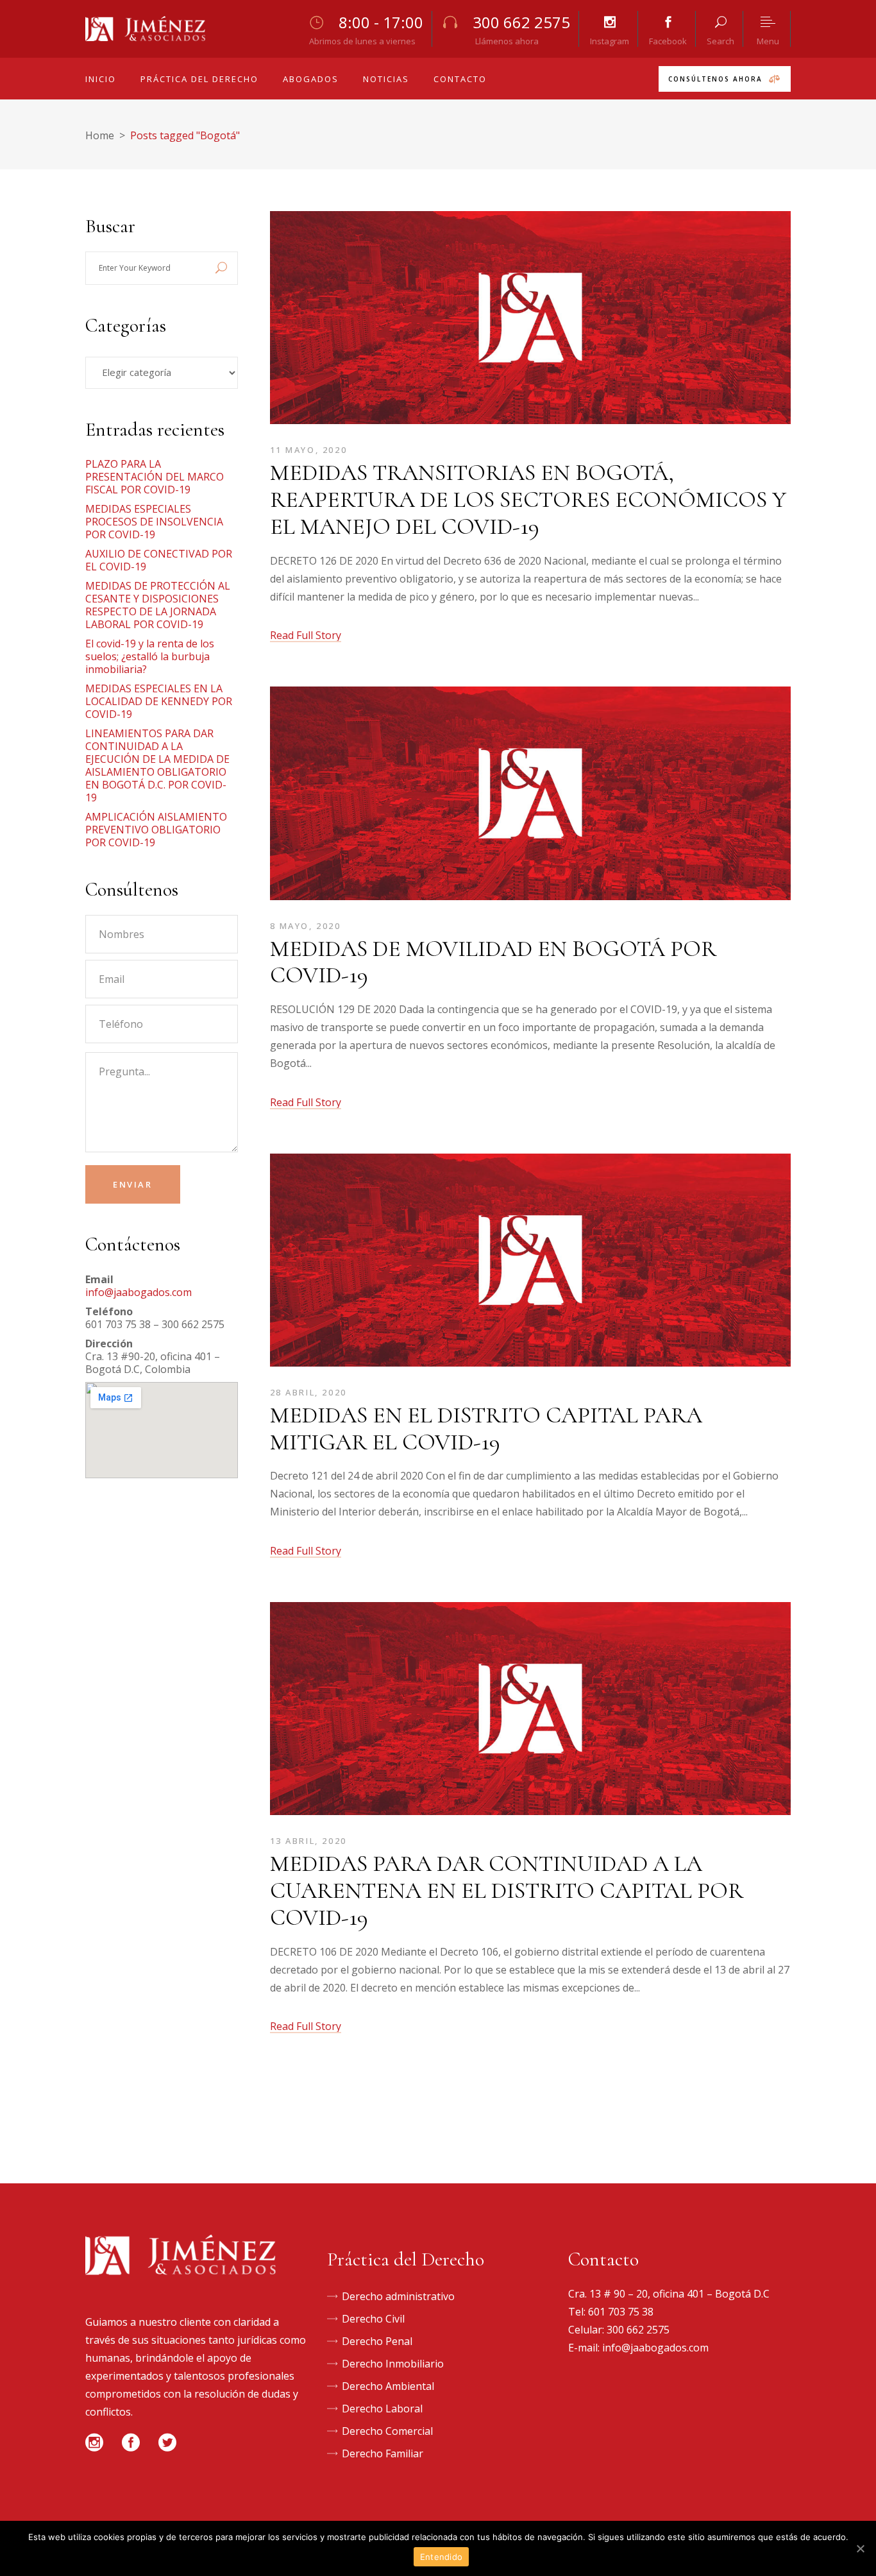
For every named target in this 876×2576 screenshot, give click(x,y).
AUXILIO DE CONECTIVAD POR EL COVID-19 (159, 560)
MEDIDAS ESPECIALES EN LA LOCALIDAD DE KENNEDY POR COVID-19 (159, 701)
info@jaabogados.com (139, 1292)
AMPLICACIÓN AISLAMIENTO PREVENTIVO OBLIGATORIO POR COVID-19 (156, 830)
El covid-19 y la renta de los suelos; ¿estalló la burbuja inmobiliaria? (150, 656)
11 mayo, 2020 (309, 450)
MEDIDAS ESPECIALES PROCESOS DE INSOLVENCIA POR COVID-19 (154, 522)
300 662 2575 (638, 2330)
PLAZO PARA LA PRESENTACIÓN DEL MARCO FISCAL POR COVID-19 (155, 477)
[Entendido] (860, 2548)
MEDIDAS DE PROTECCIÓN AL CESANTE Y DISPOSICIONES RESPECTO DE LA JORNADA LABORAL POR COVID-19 (158, 605)
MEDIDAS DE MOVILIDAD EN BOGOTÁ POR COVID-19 (493, 962)
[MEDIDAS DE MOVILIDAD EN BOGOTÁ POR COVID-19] (531, 796)
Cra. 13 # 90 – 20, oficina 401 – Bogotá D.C (669, 2294)
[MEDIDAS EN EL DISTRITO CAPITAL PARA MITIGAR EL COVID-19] (531, 1263)
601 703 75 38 (621, 2312)
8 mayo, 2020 (306, 926)
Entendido (441, 2557)
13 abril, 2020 (308, 1841)
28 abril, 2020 (308, 1392)
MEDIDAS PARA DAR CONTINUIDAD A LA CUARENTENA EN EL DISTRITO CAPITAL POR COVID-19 (507, 1890)
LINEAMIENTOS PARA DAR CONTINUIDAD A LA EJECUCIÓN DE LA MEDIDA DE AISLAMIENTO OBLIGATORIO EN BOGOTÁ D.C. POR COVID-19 (157, 765)
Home (100, 135)
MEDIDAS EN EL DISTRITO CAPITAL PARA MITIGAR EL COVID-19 (486, 1429)
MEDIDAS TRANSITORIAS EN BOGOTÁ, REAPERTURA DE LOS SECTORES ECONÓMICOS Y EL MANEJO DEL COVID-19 (528, 499)
